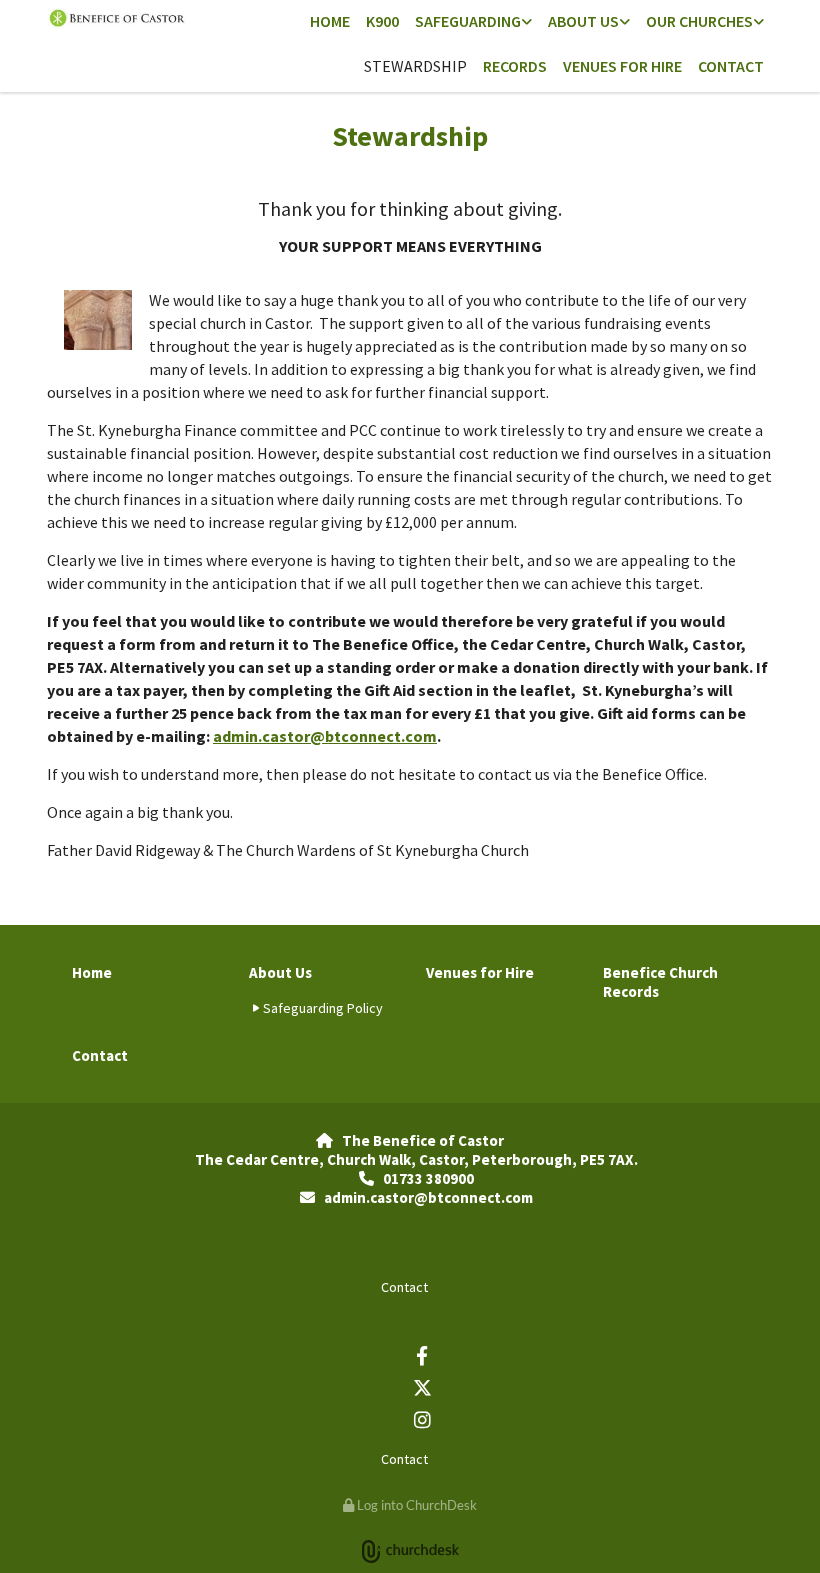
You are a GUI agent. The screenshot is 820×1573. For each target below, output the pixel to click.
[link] (473, 22)
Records (515, 66)
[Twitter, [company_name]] (422, 1387)
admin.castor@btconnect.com (325, 736)
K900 (382, 21)
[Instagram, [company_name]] (422, 1419)
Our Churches (699, 21)
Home (330, 21)
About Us (583, 21)
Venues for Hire (622, 66)
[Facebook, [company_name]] (422, 1355)
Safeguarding (468, 21)
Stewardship (415, 66)
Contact (731, 66)
